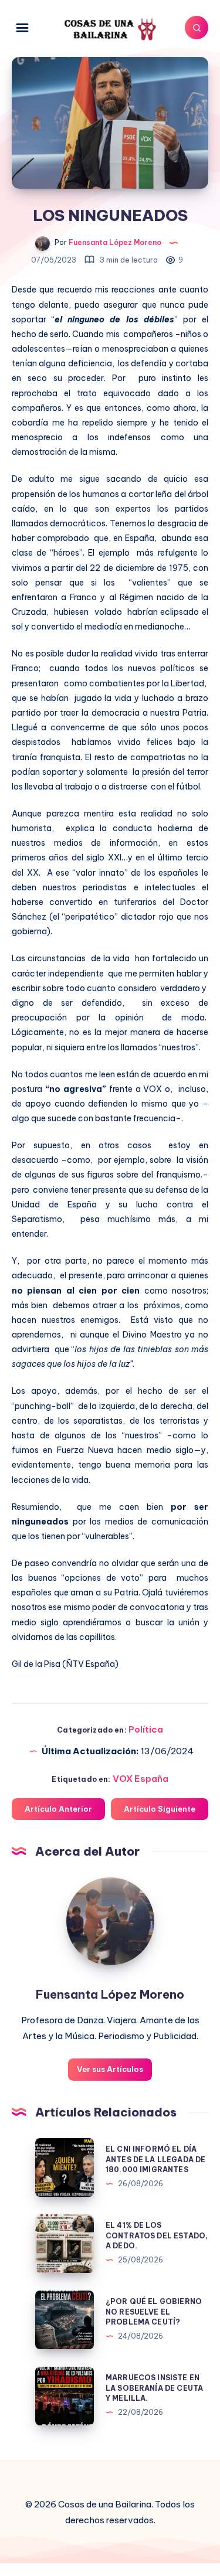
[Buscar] (197, 28)
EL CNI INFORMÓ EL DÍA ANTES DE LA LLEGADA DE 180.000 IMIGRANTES (155, 2159)
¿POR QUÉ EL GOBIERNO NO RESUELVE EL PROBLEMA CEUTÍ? (154, 2312)
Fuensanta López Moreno (110, 1994)
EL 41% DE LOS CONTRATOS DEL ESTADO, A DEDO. (157, 2235)
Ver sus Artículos (110, 2069)
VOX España (141, 1779)
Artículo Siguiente (160, 1809)
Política (146, 1729)
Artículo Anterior (58, 1809)
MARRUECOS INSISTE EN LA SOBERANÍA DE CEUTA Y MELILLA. (154, 2388)
